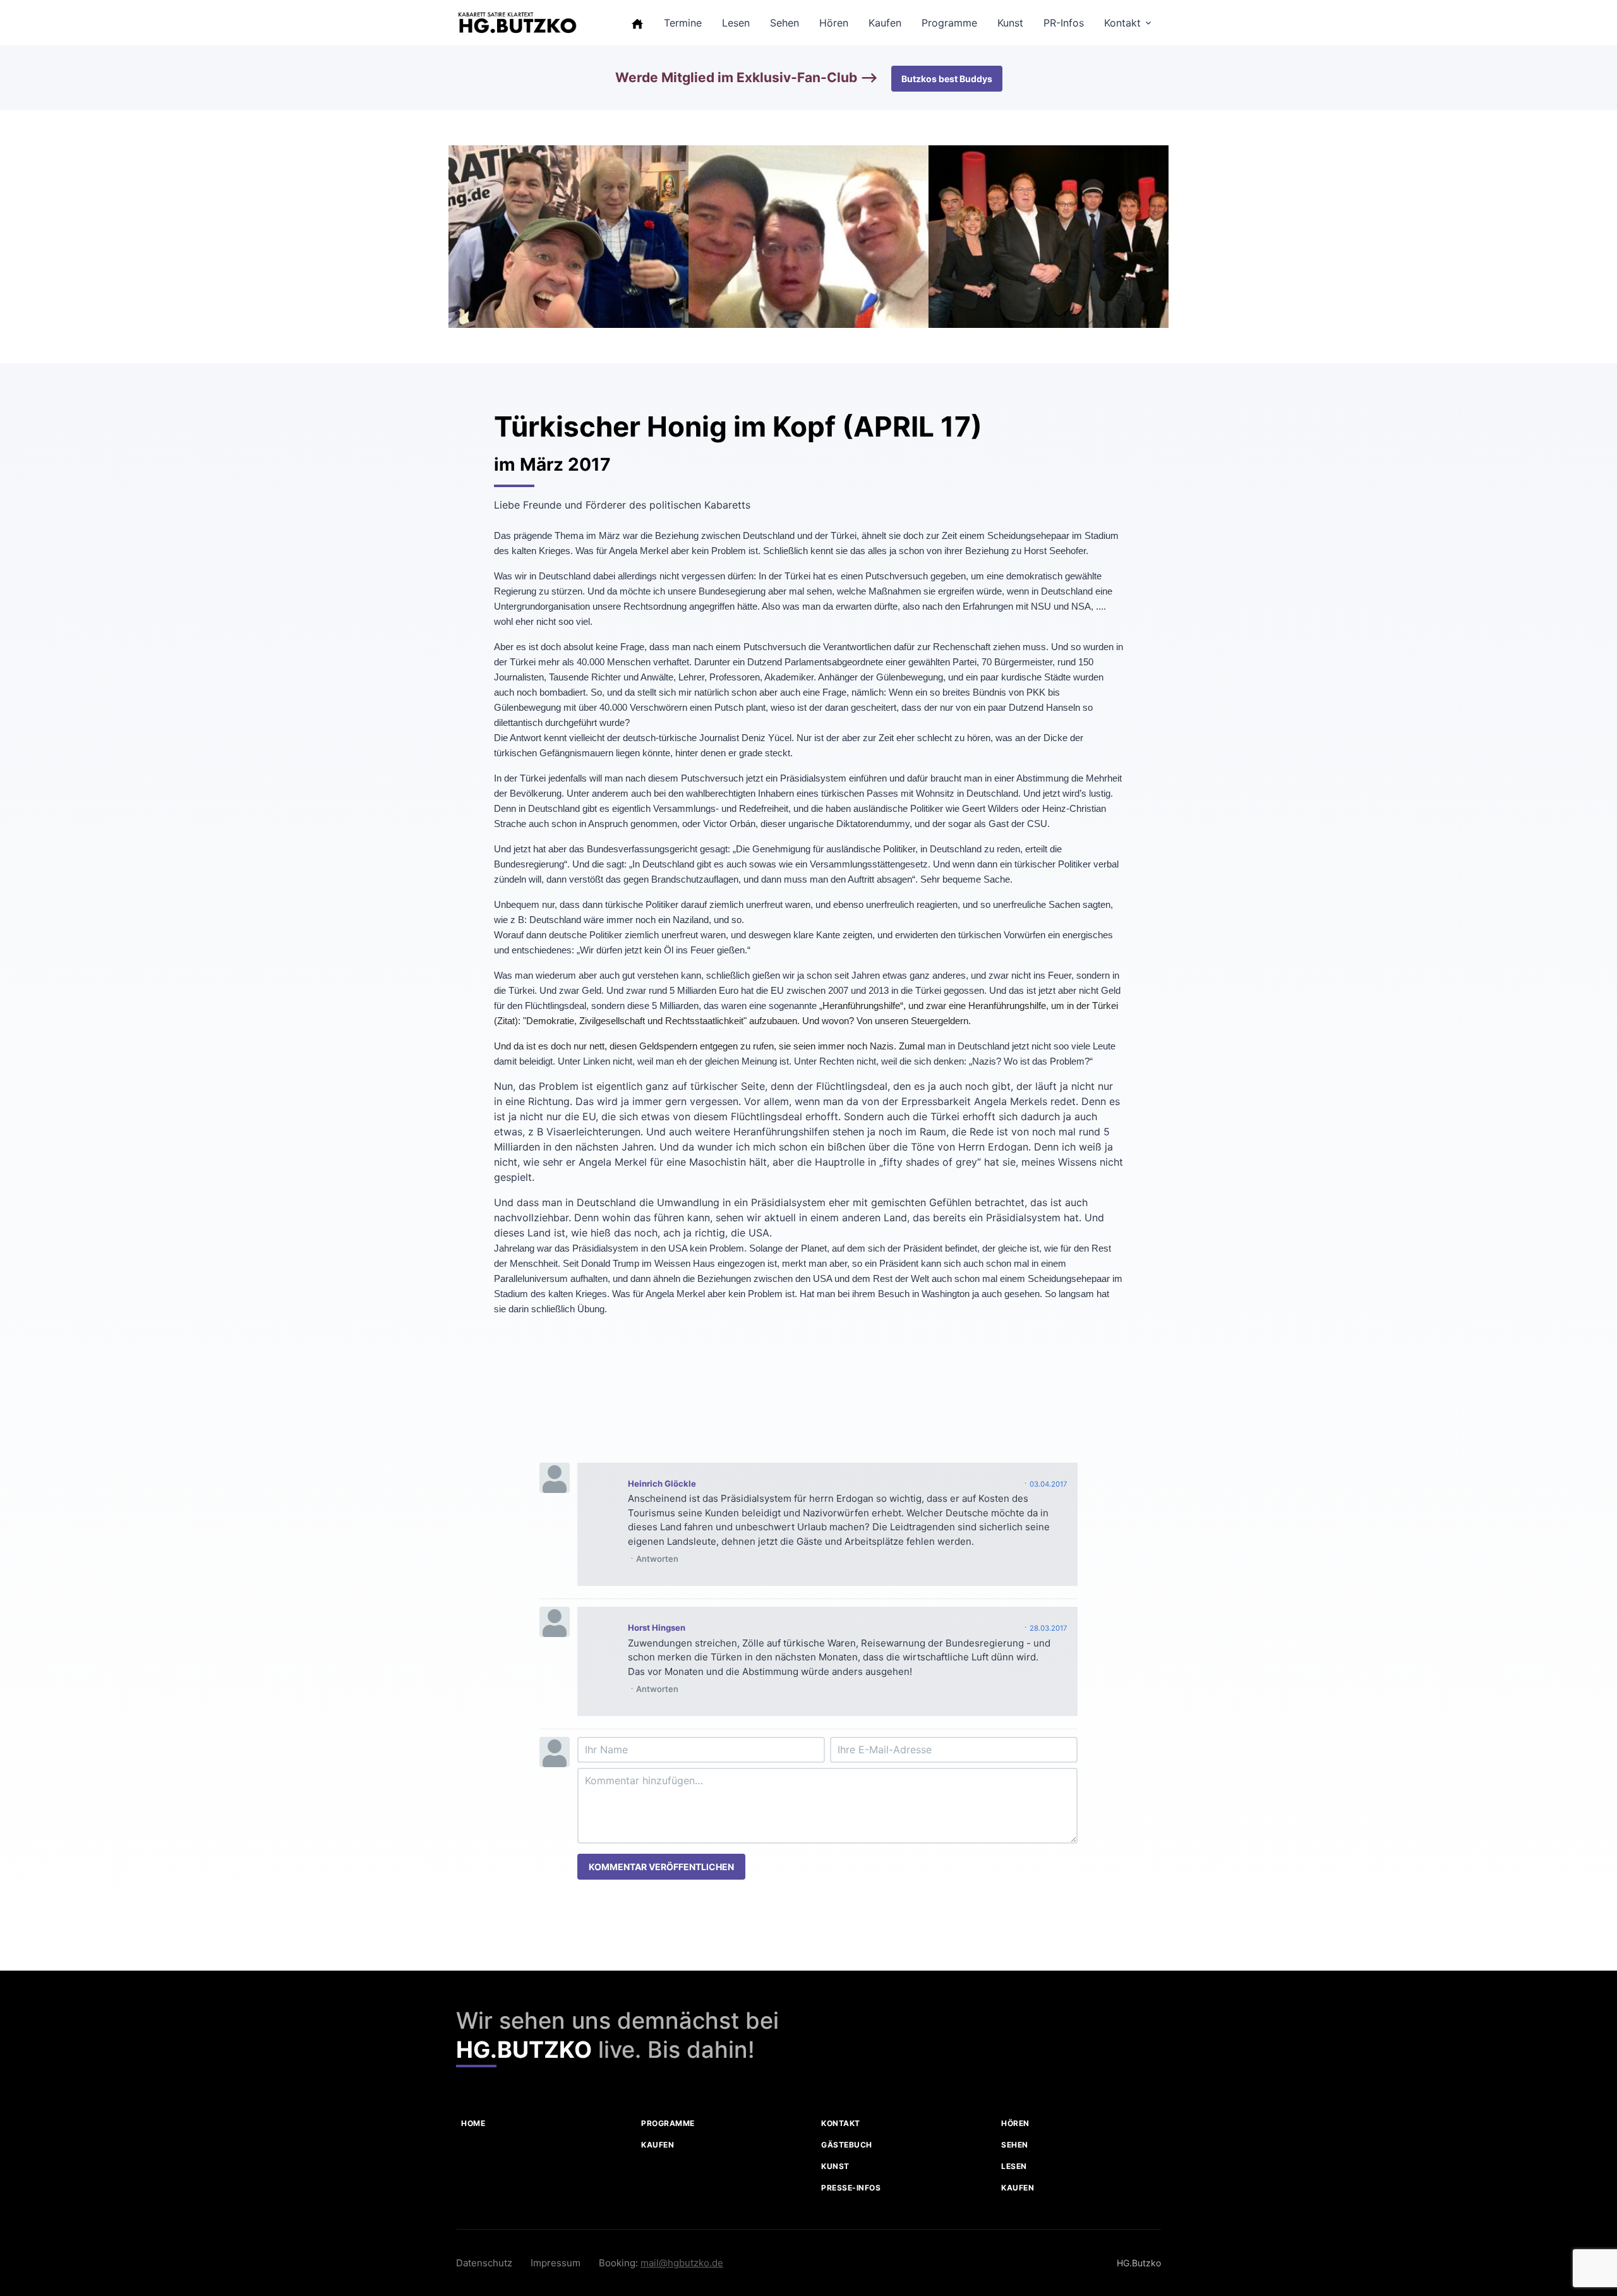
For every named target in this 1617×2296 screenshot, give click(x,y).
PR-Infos (1064, 23)
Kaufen (658, 2145)
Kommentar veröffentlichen (661, 1867)
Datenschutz (484, 2263)
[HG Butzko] (517, 23)
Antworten (657, 1559)
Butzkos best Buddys (947, 79)
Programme (668, 2123)
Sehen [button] (784, 23)
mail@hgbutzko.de (682, 2263)
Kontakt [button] (1122, 23)
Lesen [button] (736, 23)
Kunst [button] (1010, 23)
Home (473, 2123)
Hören (1015, 2123)
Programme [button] (949, 23)
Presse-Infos (851, 2188)
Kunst (835, 2166)
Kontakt (841, 2123)
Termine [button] (683, 23)
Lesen (1014, 2166)
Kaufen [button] (885, 23)
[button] (637, 23)
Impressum (556, 2263)
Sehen (1015, 2145)
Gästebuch (847, 2145)
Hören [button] (834, 23)
